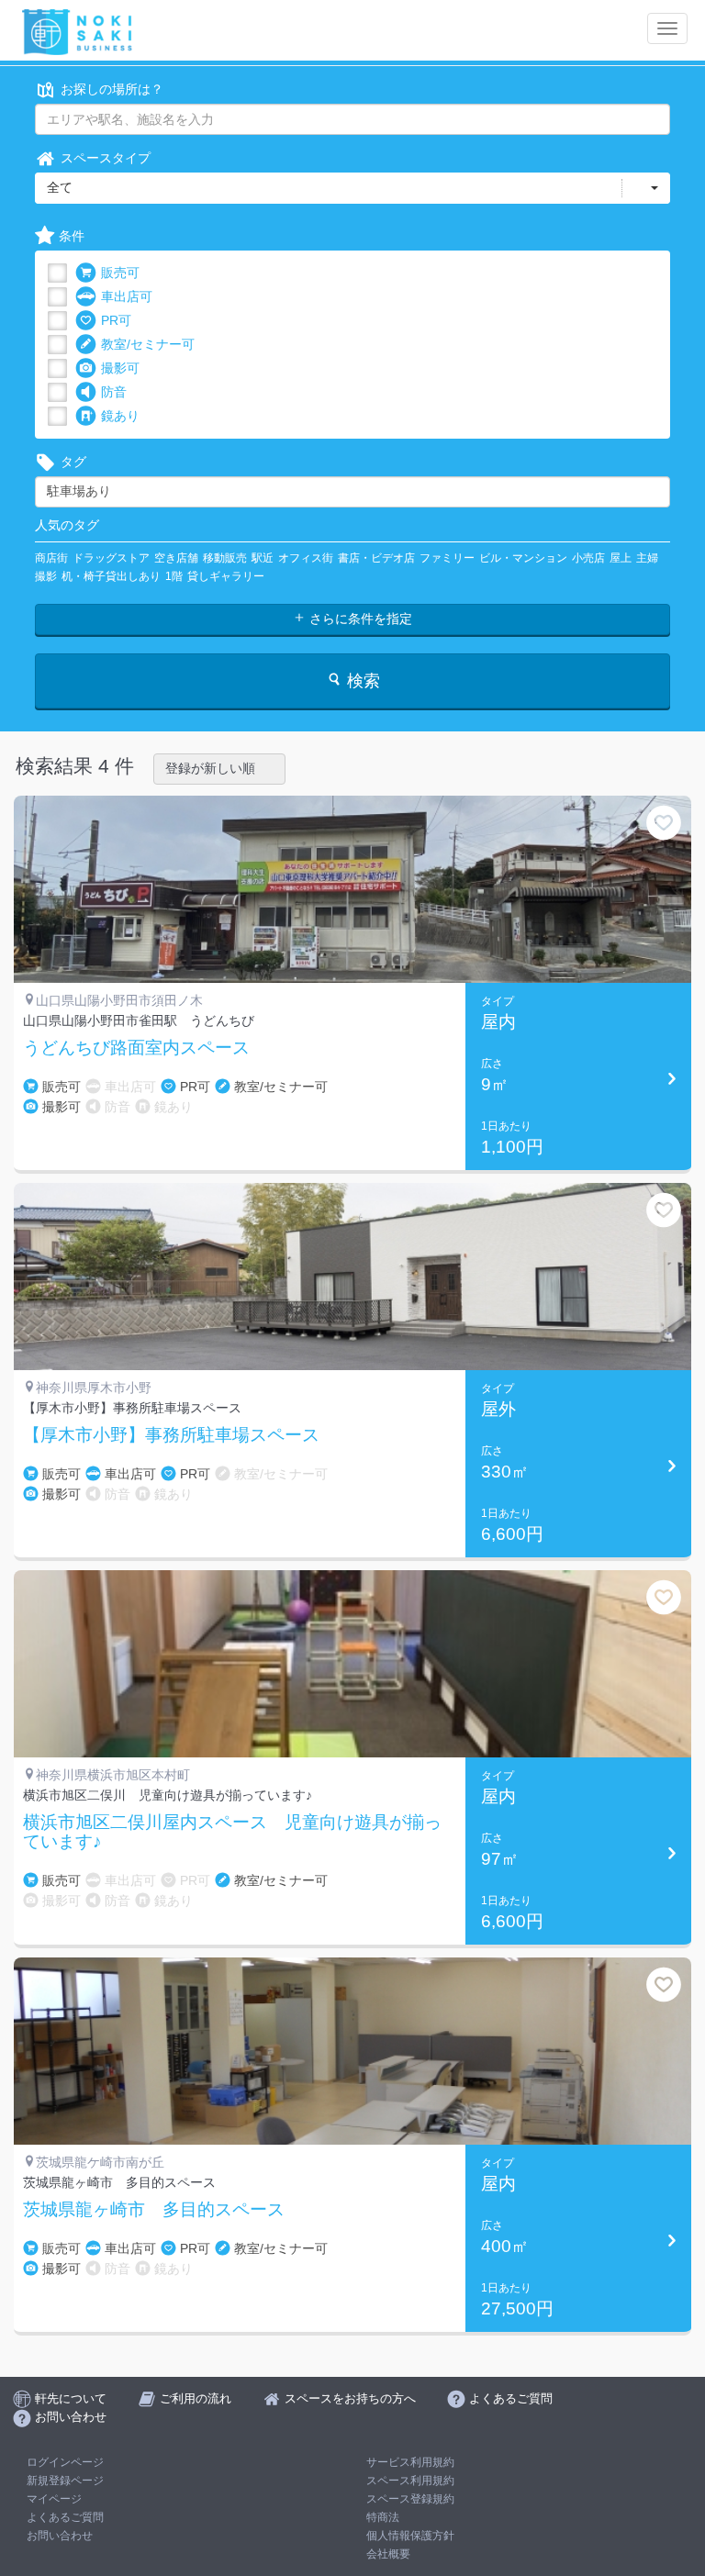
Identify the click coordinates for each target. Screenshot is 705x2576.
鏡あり (120, 416)
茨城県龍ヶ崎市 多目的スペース (154, 2210)
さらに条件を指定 (359, 619)
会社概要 (388, 2554)
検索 (361, 681)
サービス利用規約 (410, 2462)
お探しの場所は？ (112, 89)
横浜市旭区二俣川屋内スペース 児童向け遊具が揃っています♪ (232, 1832)
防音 (114, 392)
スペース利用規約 (410, 2481)
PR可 (116, 320)
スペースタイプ (106, 158)
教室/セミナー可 (148, 344)
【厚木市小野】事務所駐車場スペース (171, 1435)
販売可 (120, 273)
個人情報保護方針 (410, 2536)
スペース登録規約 (410, 2499)
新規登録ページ (65, 2481)
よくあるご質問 (65, 2517)
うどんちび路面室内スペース (136, 1048)
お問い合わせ (60, 2536)
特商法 (383, 2517)
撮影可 (120, 368)
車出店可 (127, 296)
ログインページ (65, 2462)
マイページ (54, 2499)
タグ (73, 462)
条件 (72, 236)
